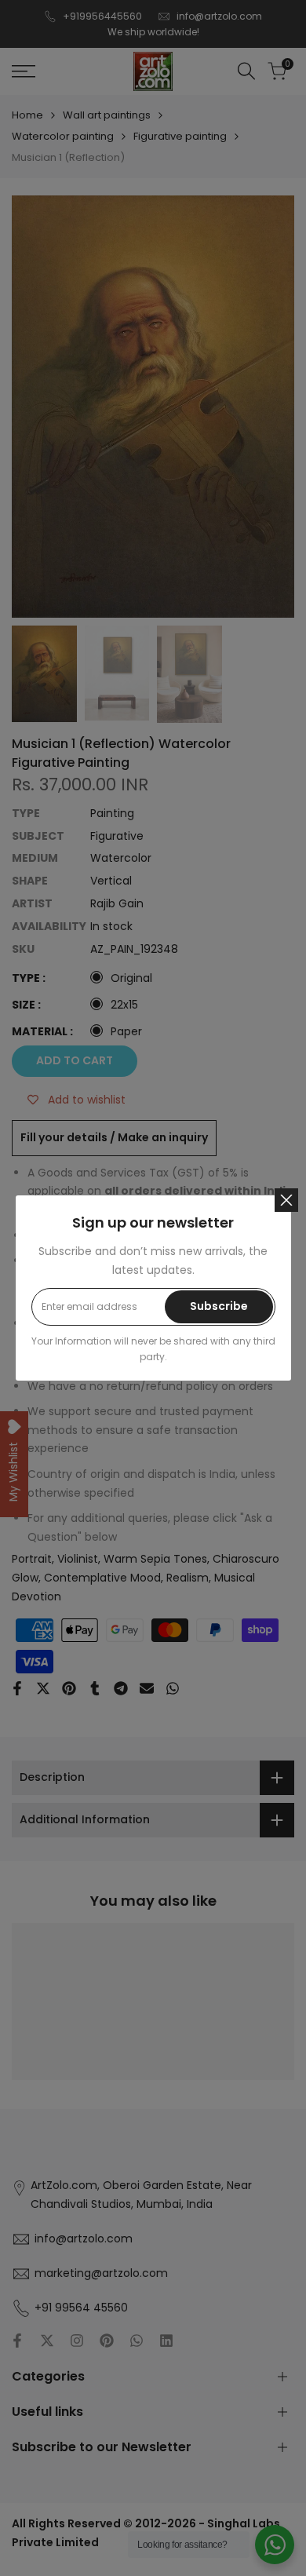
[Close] (286, 1200)
